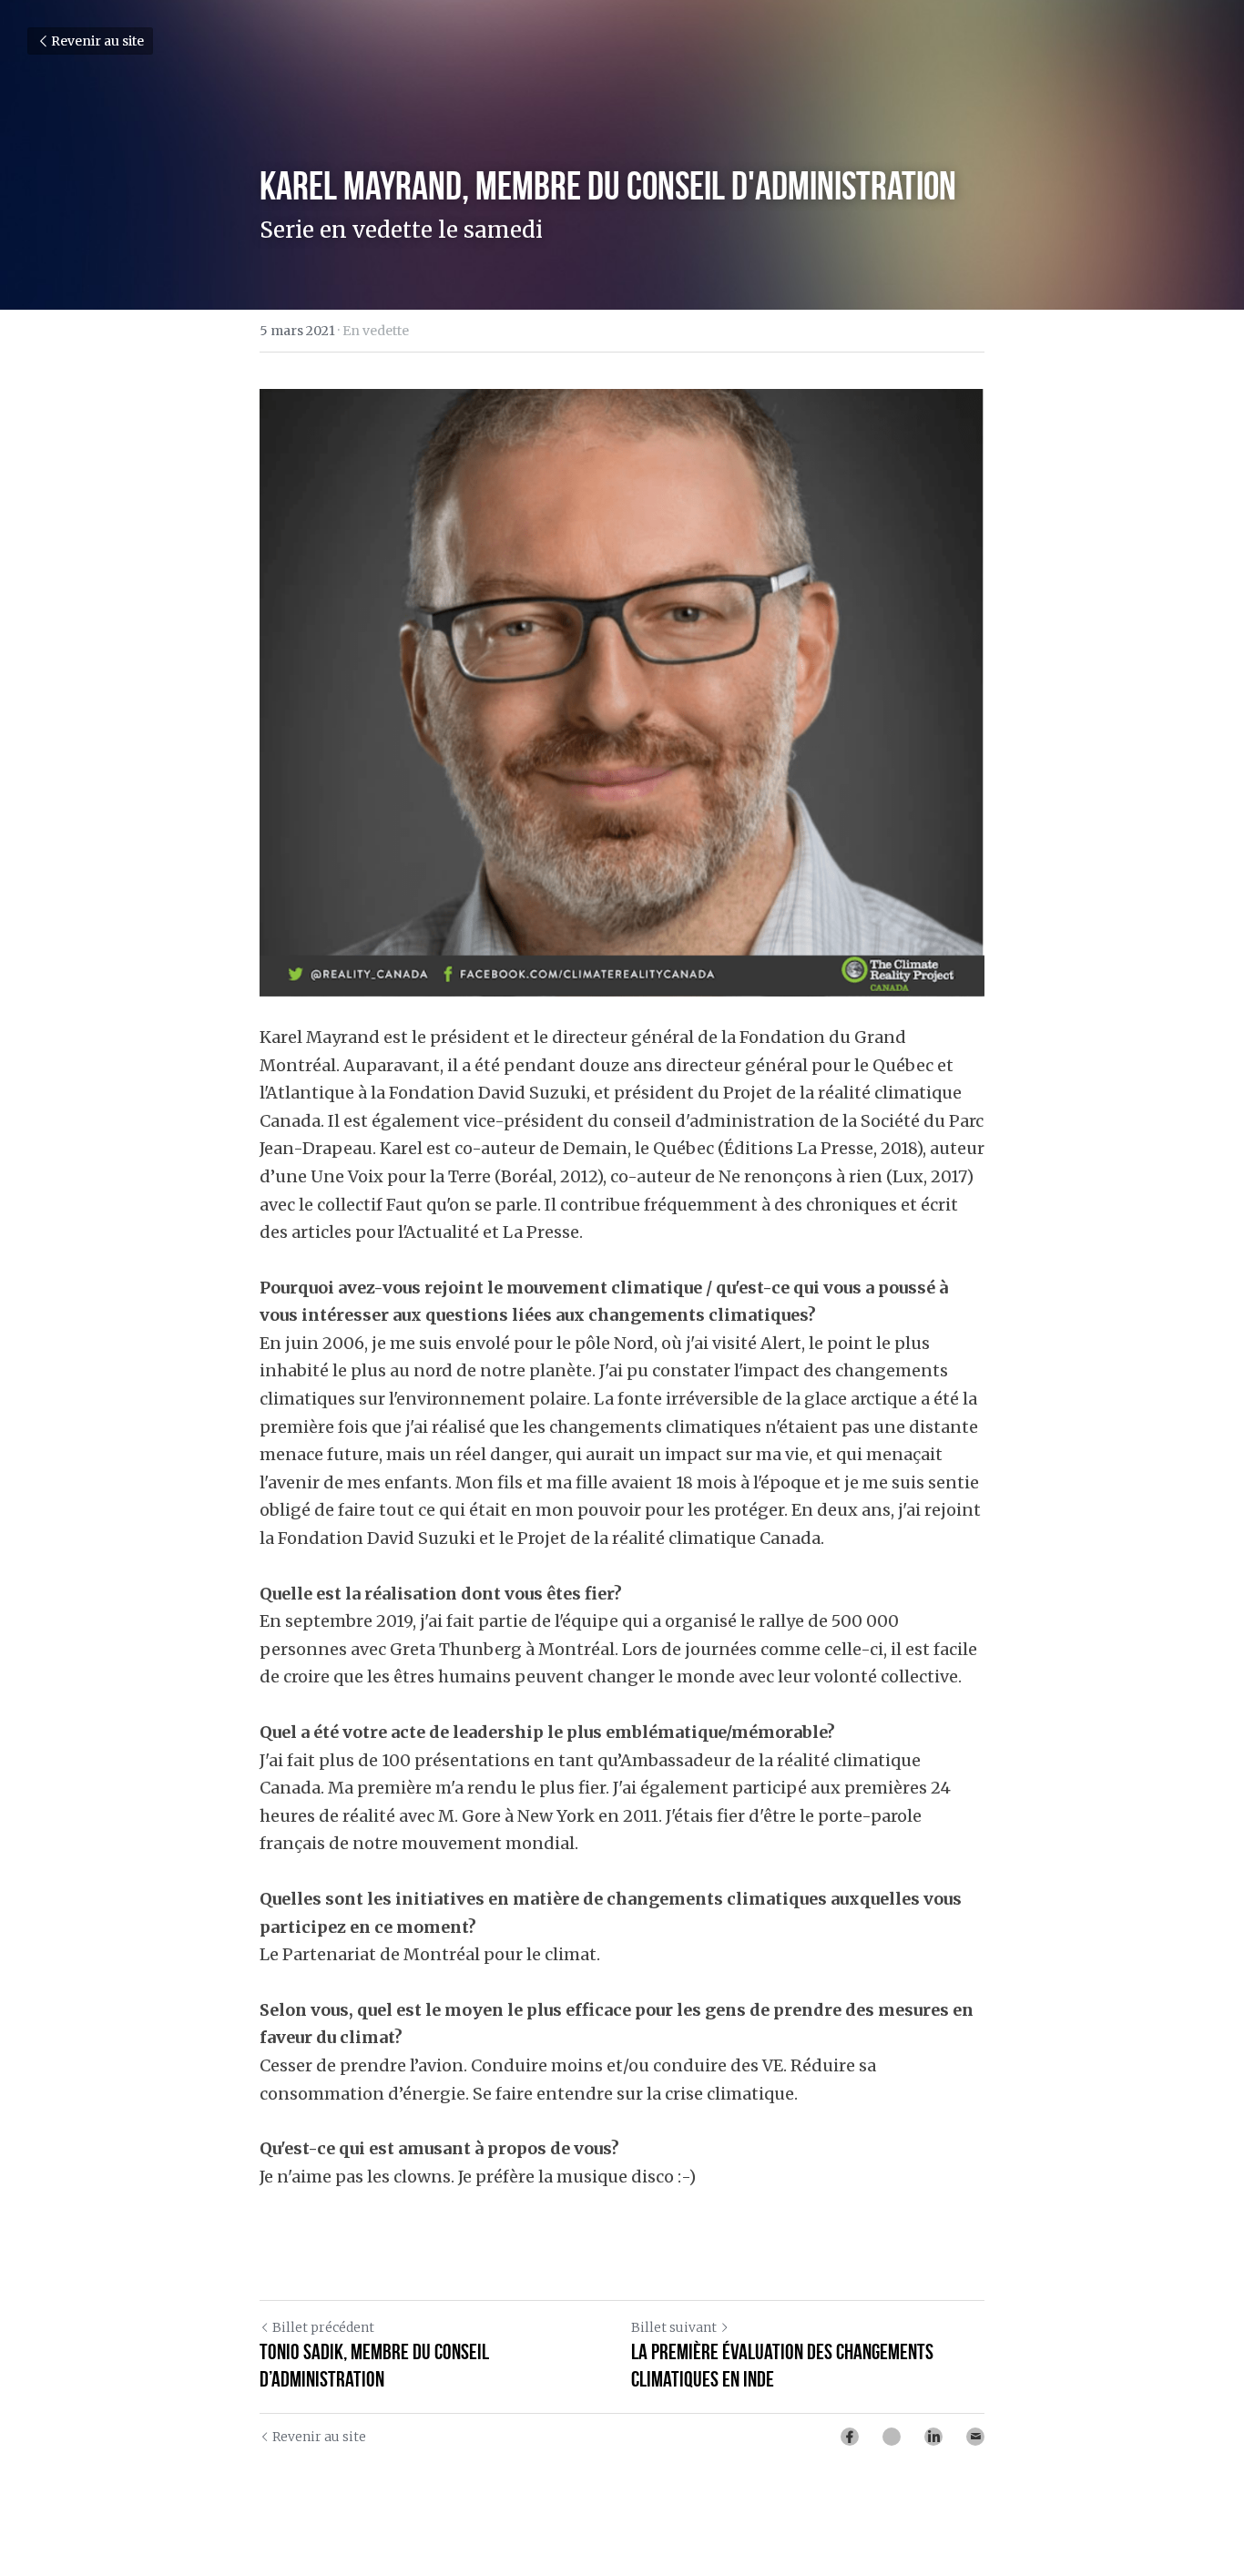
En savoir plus (227, 2501)
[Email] (975, 2437)
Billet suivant (674, 2327)
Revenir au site (97, 41)
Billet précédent (323, 2327)
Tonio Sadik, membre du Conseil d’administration (374, 2366)
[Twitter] (892, 2437)
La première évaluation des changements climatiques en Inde (782, 2366)
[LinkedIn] (933, 2437)
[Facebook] (850, 2437)
